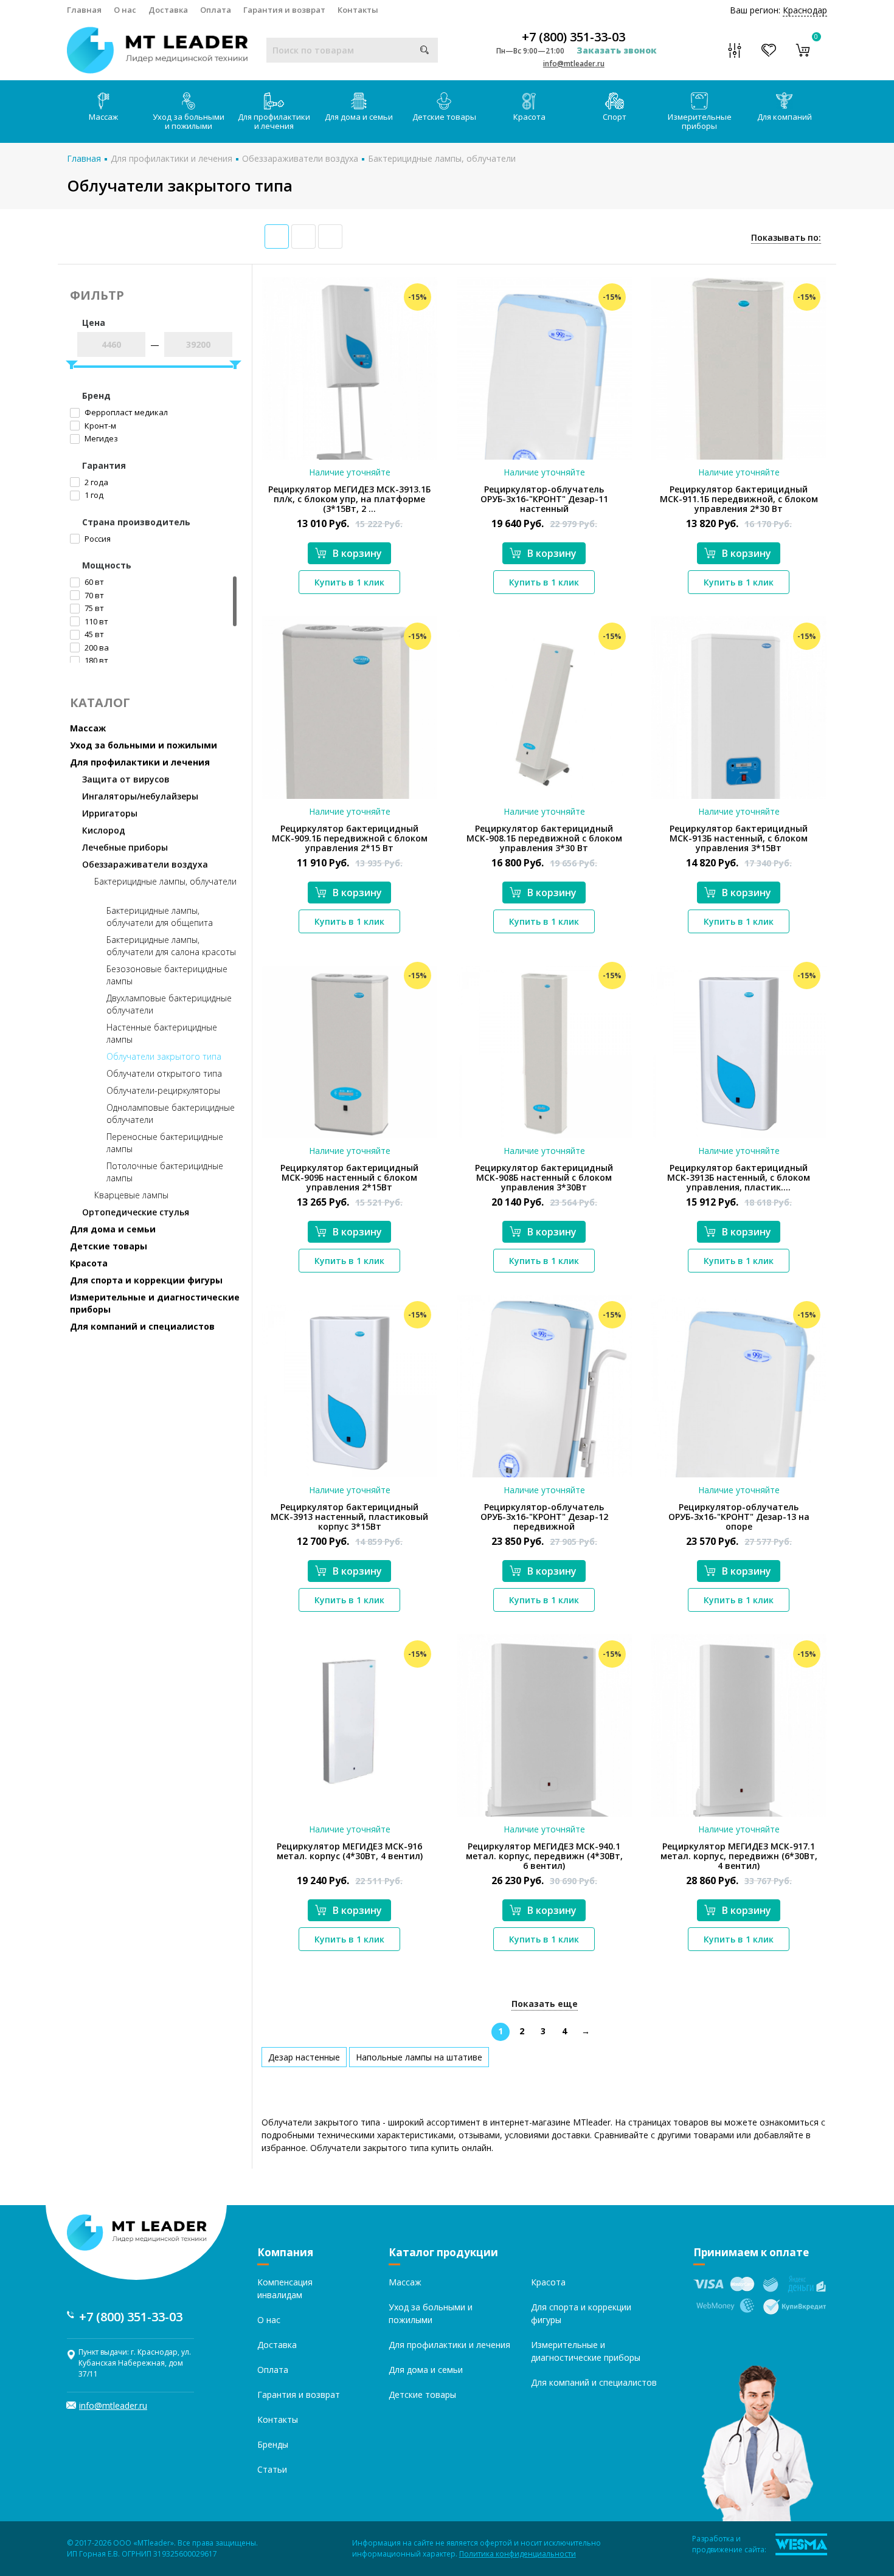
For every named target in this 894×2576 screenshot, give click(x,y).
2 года (95, 482)
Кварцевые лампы (131, 1195)
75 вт (93, 608)
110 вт (95, 621)
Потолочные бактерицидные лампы (165, 1172)
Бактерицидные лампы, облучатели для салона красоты (171, 946)
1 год (93, 495)
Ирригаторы (110, 813)
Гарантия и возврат (284, 10)
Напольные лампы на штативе (419, 2057)
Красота (529, 117)
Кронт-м (99, 426)
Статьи (272, 2469)
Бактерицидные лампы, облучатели (442, 158)
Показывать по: (786, 237)
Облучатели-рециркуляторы (163, 1090)
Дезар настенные (304, 2057)
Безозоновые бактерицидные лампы (167, 975)
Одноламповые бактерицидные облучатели (171, 1114)
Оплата (216, 10)
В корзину (357, 553)
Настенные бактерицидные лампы (162, 1033)
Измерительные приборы (700, 121)
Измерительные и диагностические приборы (155, 1303)
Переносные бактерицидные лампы (165, 1143)
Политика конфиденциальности (518, 2554)
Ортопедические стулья (136, 1212)
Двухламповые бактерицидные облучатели (169, 1004)
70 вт (93, 595)
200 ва (96, 647)
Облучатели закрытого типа (164, 1056)
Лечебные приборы (125, 847)
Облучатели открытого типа (164, 1073)
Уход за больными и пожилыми (189, 121)
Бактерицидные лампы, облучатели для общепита (160, 917)
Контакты (358, 10)
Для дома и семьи (359, 117)
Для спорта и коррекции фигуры (146, 1280)
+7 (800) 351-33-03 (573, 37)
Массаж (103, 117)
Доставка (168, 10)
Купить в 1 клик (349, 582)
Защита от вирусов (126, 779)
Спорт (615, 117)
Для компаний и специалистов (142, 1326)
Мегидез (100, 438)
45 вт (93, 634)
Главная (84, 10)
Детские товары (444, 117)
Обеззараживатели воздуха (300, 158)
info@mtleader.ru (574, 64)
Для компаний (785, 117)
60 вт (93, 582)
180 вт (95, 660)
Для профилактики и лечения (274, 121)
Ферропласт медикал (125, 412)
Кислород (104, 830)
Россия (97, 539)
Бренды (273, 2444)
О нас (125, 10)
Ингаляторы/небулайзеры (140, 796)
